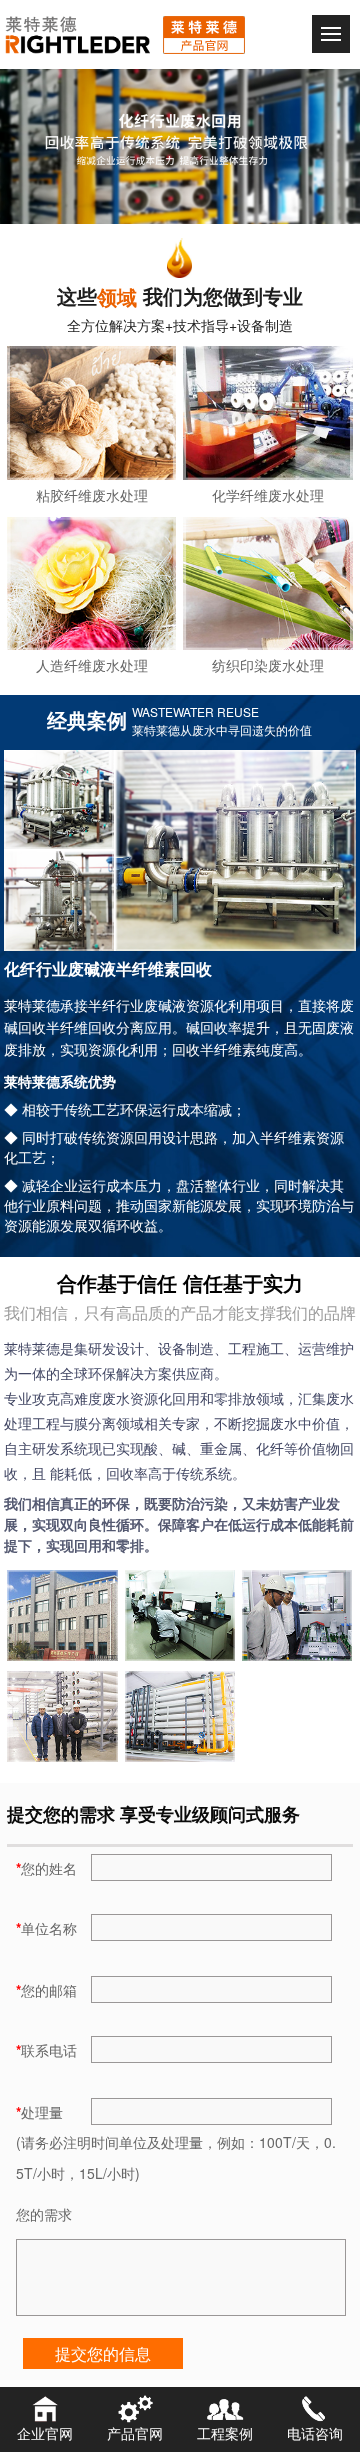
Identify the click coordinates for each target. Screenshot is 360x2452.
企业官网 (45, 2433)
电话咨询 (315, 2433)
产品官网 (135, 2433)
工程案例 (225, 2433)
